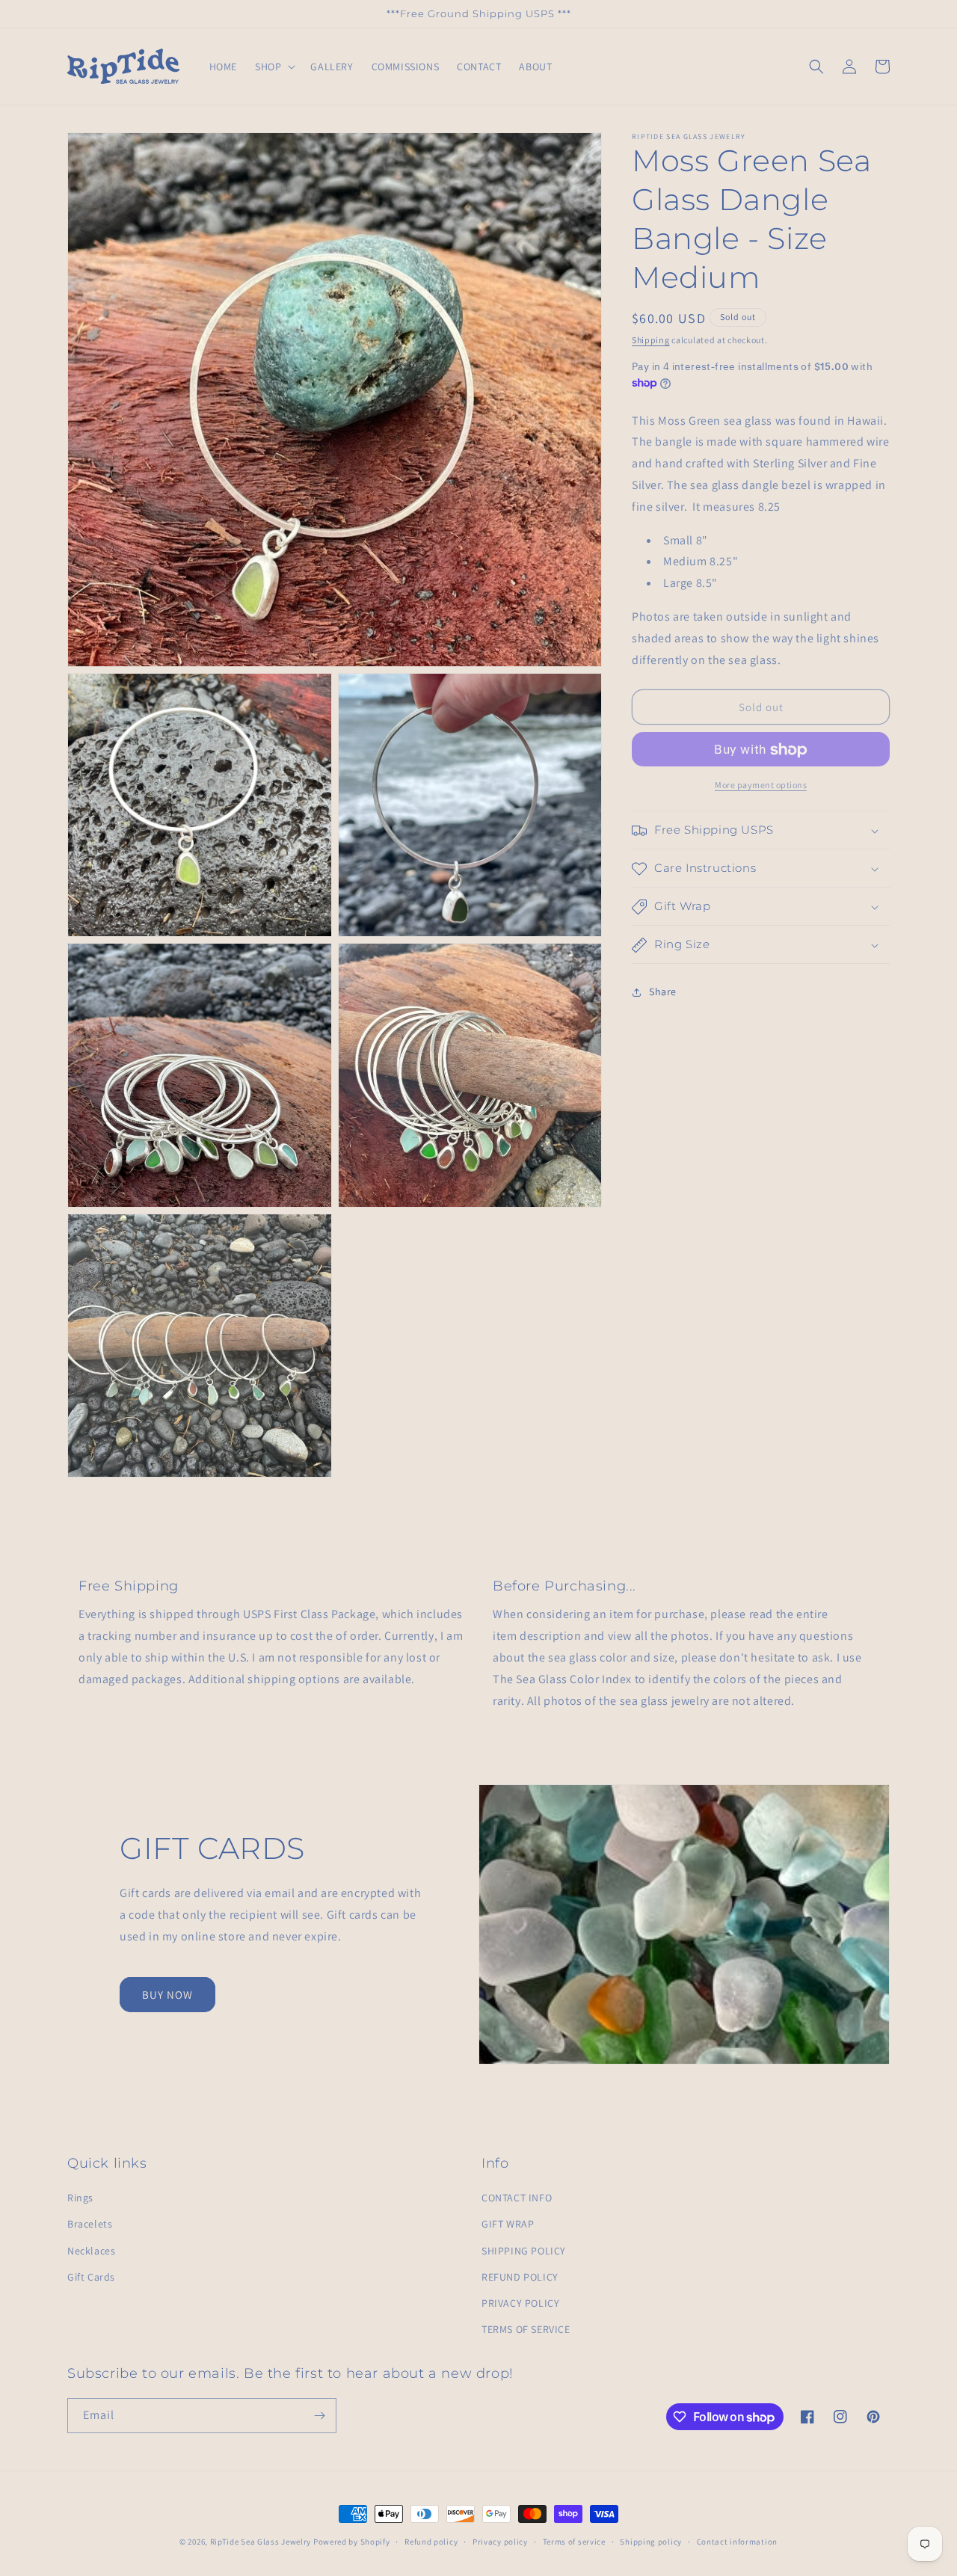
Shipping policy (651, 2542)
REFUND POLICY (520, 2277)
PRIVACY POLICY (520, 2303)
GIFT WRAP (508, 2224)
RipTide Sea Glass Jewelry (261, 2542)
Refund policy (431, 2542)
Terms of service (574, 2542)
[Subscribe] (319, 2416)
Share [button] (663, 992)
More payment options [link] (761, 786)
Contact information (737, 2542)
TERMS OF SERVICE (526, 2329)
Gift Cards (91, 2277)
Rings (80, 2198)
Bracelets (90, 2224)
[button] (274, 67)
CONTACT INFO (517, 2198)
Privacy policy (500, 2542)
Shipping (651, 340)
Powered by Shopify (352, 2542)
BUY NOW (167, 1995)
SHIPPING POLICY (524, 2251)
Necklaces (91, 2251)
